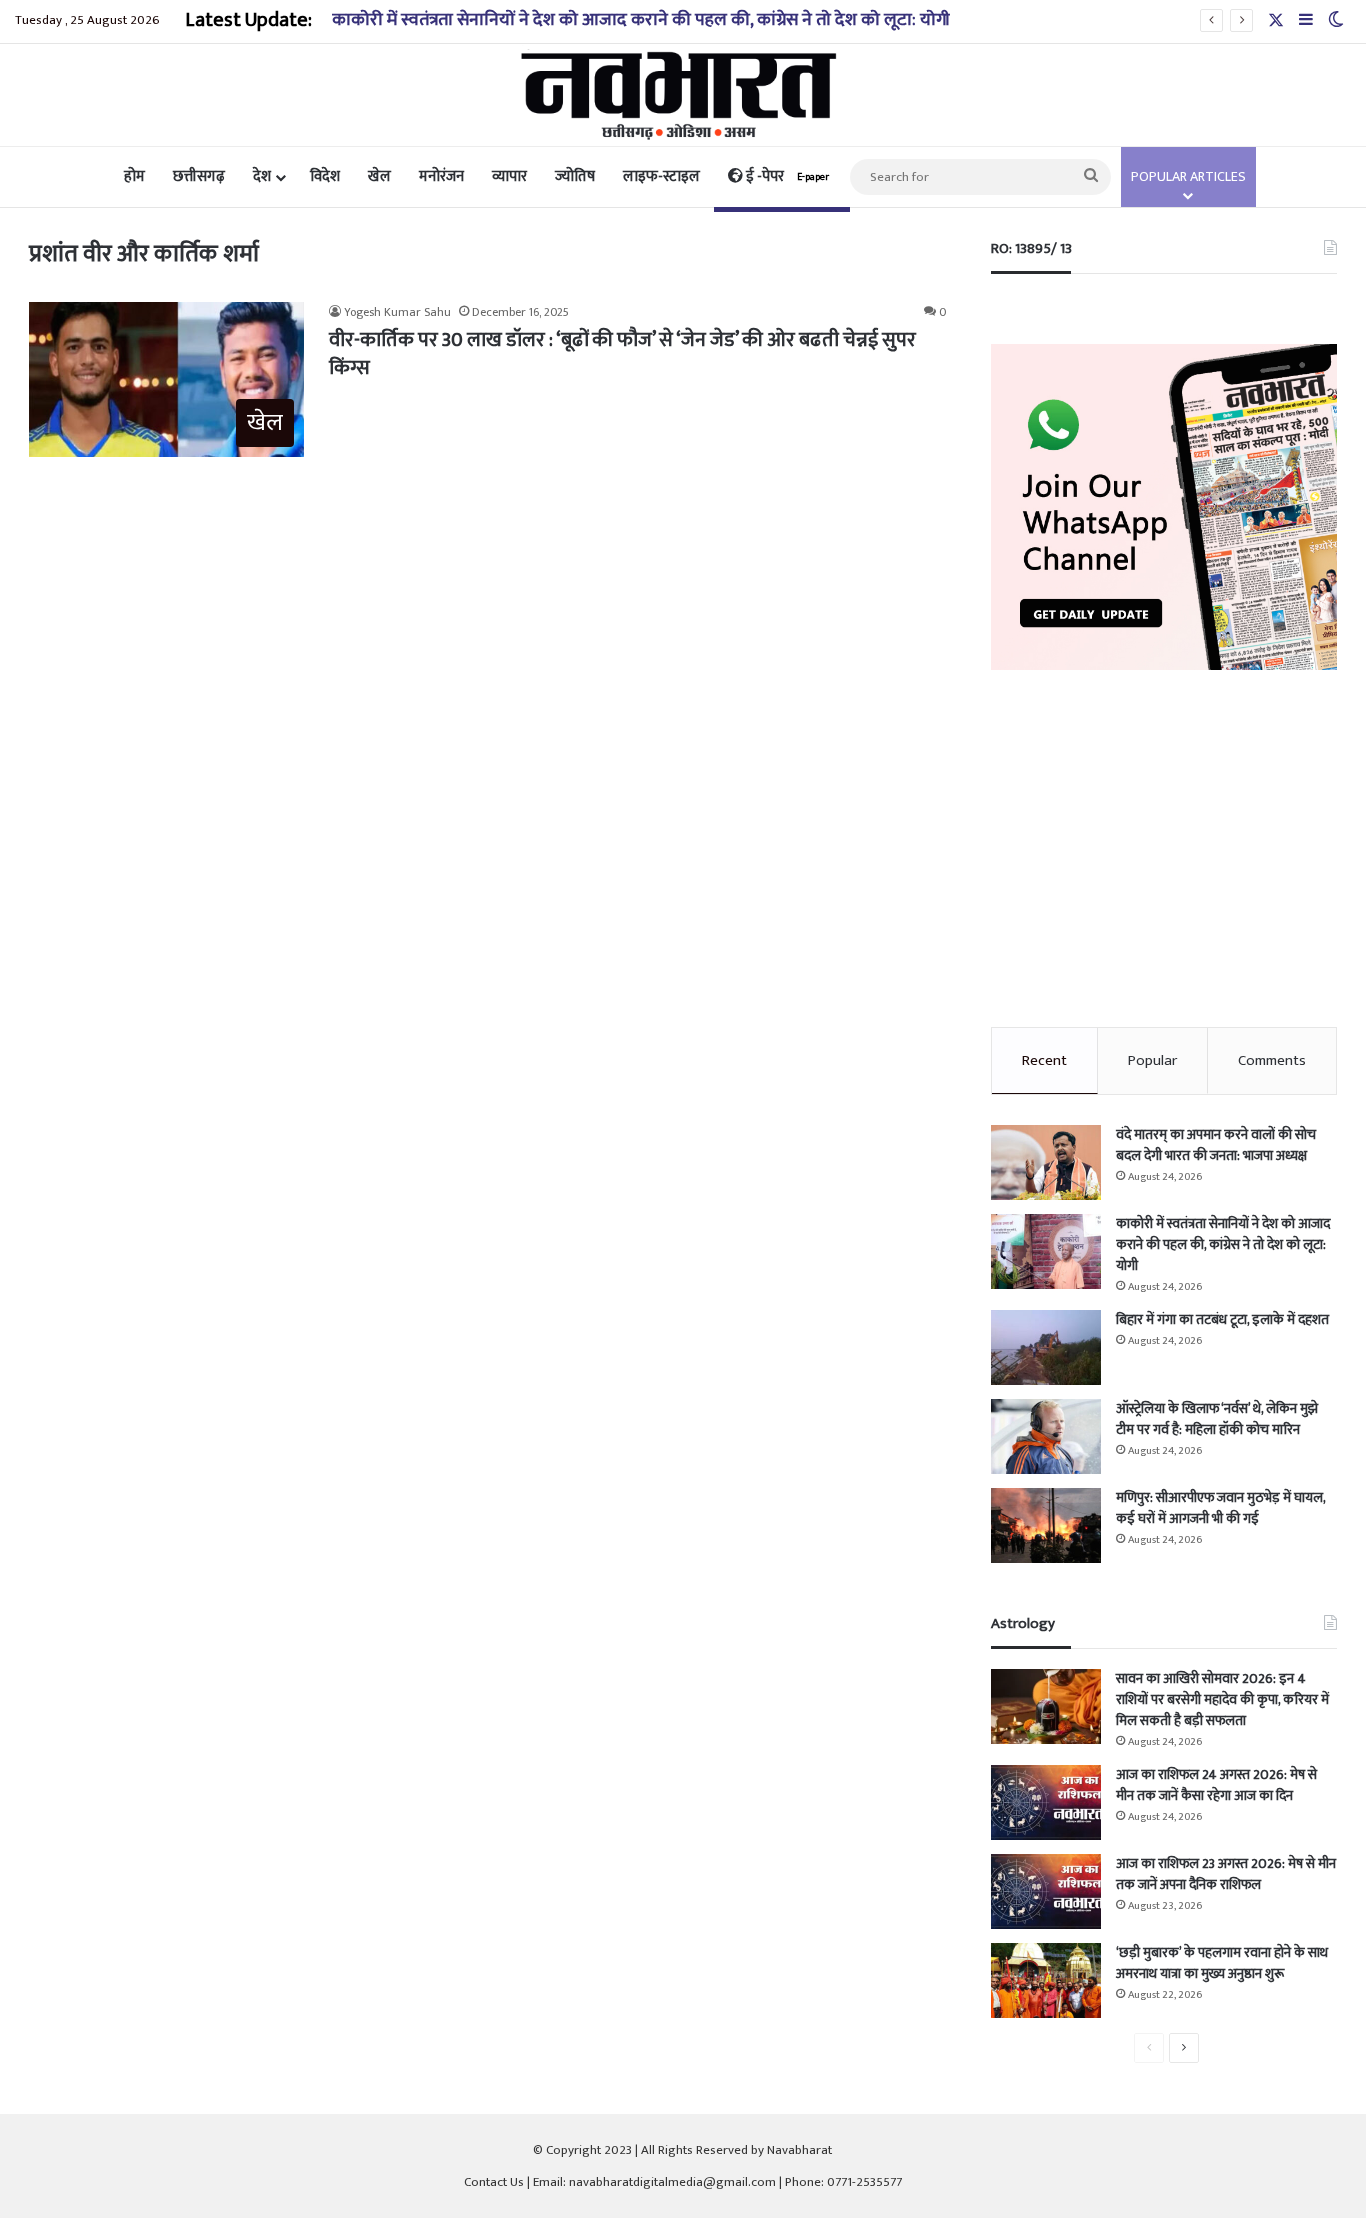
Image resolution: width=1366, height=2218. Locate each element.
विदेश (325, 176)
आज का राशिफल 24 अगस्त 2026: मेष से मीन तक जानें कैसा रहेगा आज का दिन (1216, 1785)
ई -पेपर (786, 176)
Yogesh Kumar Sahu (397, 312)
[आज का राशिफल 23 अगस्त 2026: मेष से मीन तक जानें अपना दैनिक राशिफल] (1046, 1891)
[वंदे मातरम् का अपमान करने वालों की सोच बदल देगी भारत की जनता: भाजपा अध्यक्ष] (1046, 1162)
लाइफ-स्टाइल (661, 176)
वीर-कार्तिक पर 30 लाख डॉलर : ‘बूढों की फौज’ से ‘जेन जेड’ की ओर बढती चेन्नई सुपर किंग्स (622, 354)
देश (262, 176)
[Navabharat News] (683, 95)
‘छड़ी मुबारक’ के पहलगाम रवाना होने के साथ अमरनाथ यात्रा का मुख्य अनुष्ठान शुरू (1222, 1963)
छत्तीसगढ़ (199, 176)
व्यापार (509, 176)
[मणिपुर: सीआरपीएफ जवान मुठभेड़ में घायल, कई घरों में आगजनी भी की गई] (1046, 1525)
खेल (379, 176)
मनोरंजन (441, 176)
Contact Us (494, 2182)
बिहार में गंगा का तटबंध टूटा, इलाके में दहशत (1222, 1319)
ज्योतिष (575, 176)
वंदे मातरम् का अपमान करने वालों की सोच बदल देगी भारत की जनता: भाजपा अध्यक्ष (1216, 1145)
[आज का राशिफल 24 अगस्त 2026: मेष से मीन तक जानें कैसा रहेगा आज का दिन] (1046, 1802)
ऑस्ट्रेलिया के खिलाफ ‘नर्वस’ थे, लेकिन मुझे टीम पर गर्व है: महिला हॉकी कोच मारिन (1217, 1419)
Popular (1152, 1060)
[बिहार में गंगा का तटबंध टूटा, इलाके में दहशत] (1046, 1347)
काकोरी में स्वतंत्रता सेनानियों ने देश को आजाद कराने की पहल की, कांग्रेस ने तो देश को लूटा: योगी (641, 20)
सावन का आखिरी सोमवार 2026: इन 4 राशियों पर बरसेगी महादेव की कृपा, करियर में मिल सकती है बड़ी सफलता (1222, 1699)
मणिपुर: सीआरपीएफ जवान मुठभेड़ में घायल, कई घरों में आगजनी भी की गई (1220, 1508)
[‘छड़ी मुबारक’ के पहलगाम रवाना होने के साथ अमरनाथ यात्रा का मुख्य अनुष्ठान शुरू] (1046, 1980)
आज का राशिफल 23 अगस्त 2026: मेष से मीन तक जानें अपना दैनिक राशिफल (1226, 1874)
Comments (1272, 1060)
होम (134, 176)
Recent (1044, 1060)
